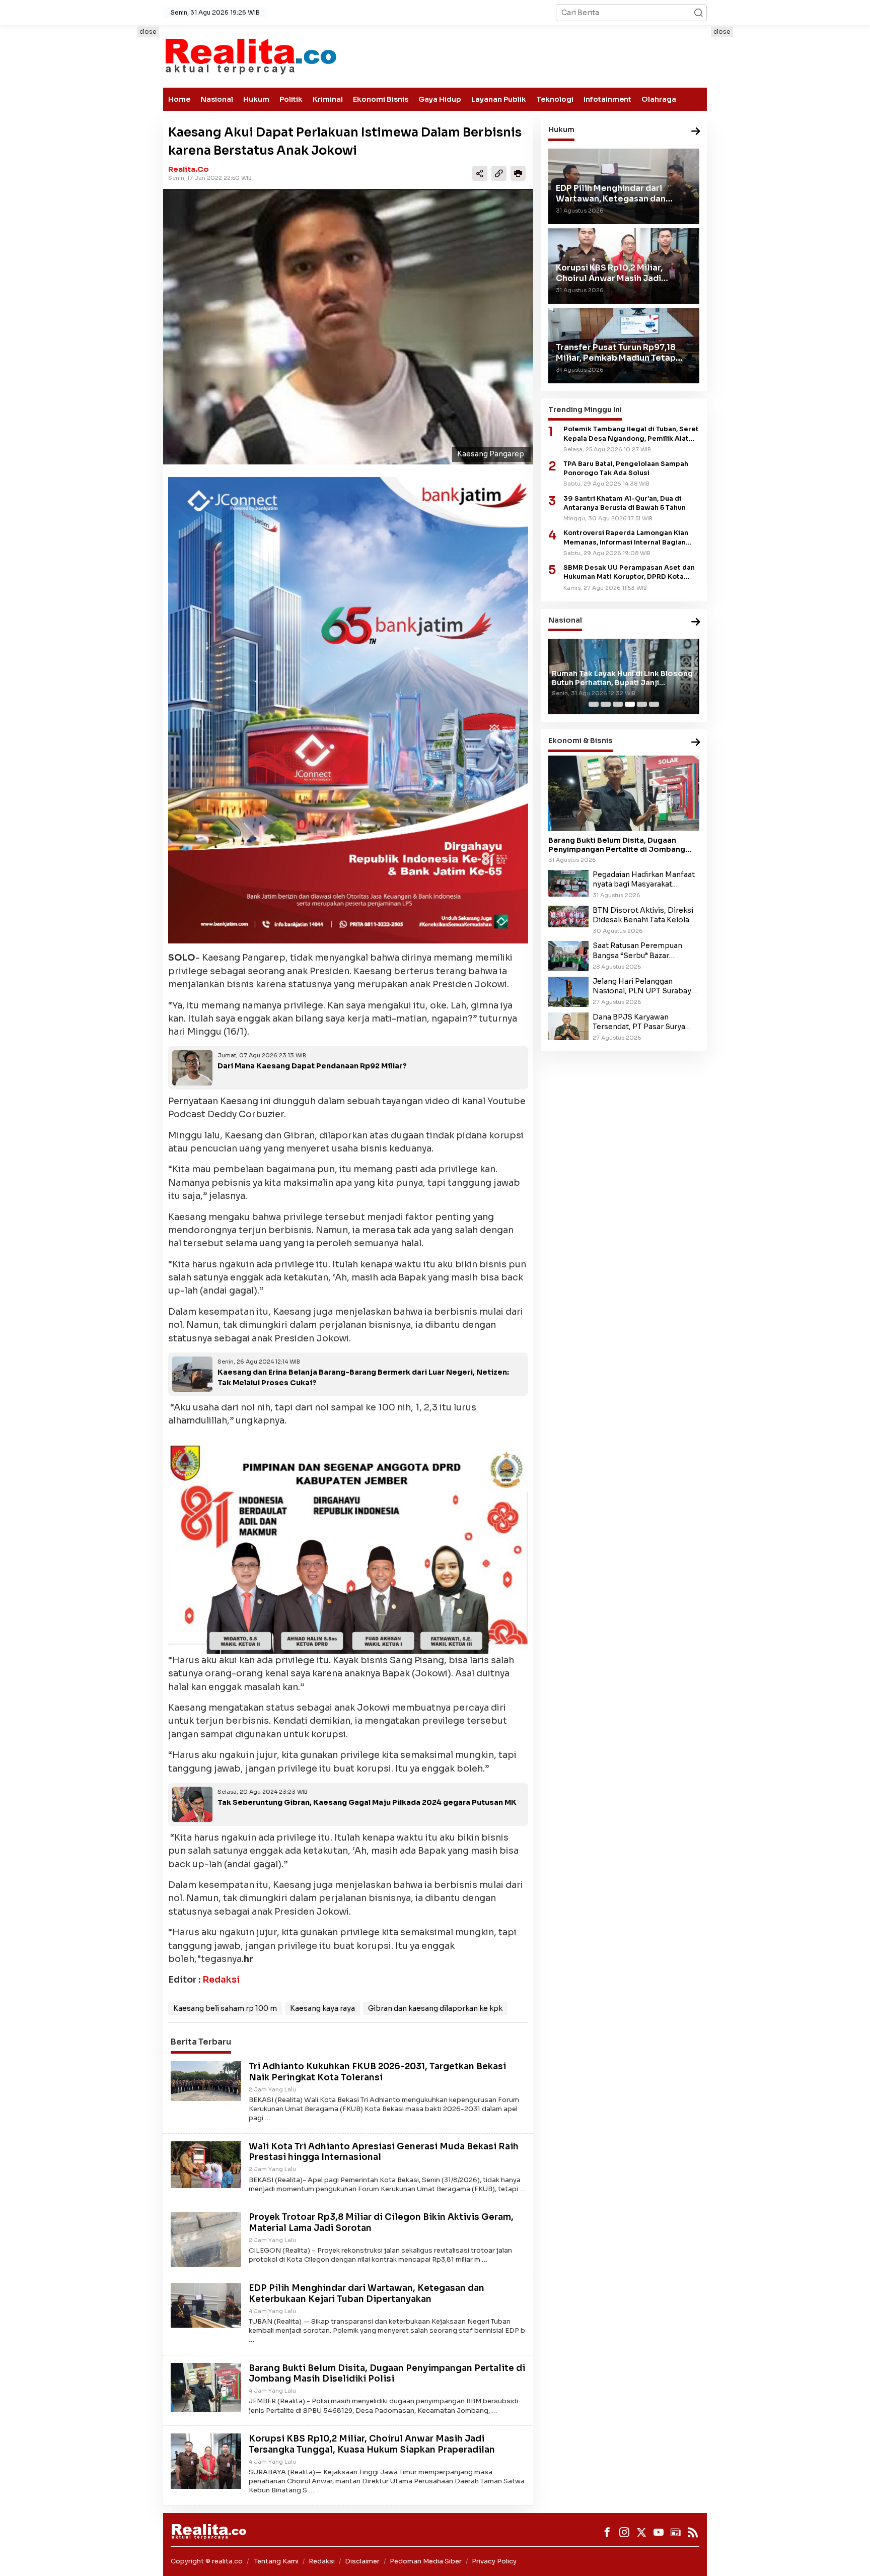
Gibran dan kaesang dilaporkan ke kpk (435, 2008)
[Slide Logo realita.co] (250, 56)
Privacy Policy (494, 2561)
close (148, 31)
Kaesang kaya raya (322, 2008)
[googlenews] (676, 2532)
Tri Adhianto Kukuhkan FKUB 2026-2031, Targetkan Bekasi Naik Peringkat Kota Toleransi (377, 2072)
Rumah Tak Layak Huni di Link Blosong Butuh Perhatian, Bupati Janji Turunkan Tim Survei (622, 678)
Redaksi (221, 1980)
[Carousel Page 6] (654, 704)
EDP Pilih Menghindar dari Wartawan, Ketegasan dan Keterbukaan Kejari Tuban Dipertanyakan (367, 2294)
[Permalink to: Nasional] (696, 622)
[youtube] (659, 2532)
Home (179, 99)
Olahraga (659, 99)
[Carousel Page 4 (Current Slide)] (630, 704)
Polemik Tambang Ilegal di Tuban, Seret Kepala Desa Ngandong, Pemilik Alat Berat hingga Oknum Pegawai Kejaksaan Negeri (631, 434)
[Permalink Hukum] (696, 132)
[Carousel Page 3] (618, 704)
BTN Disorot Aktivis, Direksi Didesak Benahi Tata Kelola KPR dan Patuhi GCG (643, 915)
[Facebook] (607, 2532)
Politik (291, 99)
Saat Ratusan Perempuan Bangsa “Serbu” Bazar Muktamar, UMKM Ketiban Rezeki (639, 951)
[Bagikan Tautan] (480, 173)
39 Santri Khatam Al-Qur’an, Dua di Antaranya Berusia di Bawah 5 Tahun (625, 503)
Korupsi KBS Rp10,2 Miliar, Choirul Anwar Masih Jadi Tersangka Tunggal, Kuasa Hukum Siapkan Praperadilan (372, 2444)
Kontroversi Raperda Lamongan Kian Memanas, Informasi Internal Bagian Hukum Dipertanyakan (626, 538)
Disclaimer (362, 2561)
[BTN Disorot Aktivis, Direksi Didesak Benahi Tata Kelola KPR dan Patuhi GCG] (568, 916)
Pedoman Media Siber (426, 2561)
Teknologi (555, 99)
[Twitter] (641, 2532)
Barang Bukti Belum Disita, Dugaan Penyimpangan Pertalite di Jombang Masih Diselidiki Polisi (387, 2374)
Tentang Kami (276, 2561)
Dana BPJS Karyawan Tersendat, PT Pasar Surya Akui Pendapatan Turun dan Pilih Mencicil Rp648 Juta (641, 1022)
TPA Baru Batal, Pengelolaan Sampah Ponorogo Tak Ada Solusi (626, 468)
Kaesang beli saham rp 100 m (225, 2008)
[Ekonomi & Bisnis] (696, 743)
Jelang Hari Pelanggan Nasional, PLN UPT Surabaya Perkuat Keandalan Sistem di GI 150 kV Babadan (644, 986)
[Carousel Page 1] (594, 704)
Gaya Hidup (440, 99)
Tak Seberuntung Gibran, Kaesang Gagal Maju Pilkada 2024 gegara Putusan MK (367, 1802)
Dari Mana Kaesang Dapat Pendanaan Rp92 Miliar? (312, 1066)
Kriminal (328, 99)
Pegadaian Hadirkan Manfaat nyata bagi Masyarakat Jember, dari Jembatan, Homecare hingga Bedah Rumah (644, 879)
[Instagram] (624, 2532)
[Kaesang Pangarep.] (348, 327)
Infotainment (607, 99)
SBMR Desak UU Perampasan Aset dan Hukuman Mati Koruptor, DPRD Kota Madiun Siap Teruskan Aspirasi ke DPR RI (629, 572)
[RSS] (693, 2532)
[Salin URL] (499, 173)
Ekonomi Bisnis (381, 99)
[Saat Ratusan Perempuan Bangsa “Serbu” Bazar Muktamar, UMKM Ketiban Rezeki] (568, 956)
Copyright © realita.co (207, 2561)
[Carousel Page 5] (642, 704)
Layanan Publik (499, 99)
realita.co (189, 169)
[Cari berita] (698, 13)
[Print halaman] (518, 173)
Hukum (256, 99)
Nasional (217, 99)
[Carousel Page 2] (606, 704)
